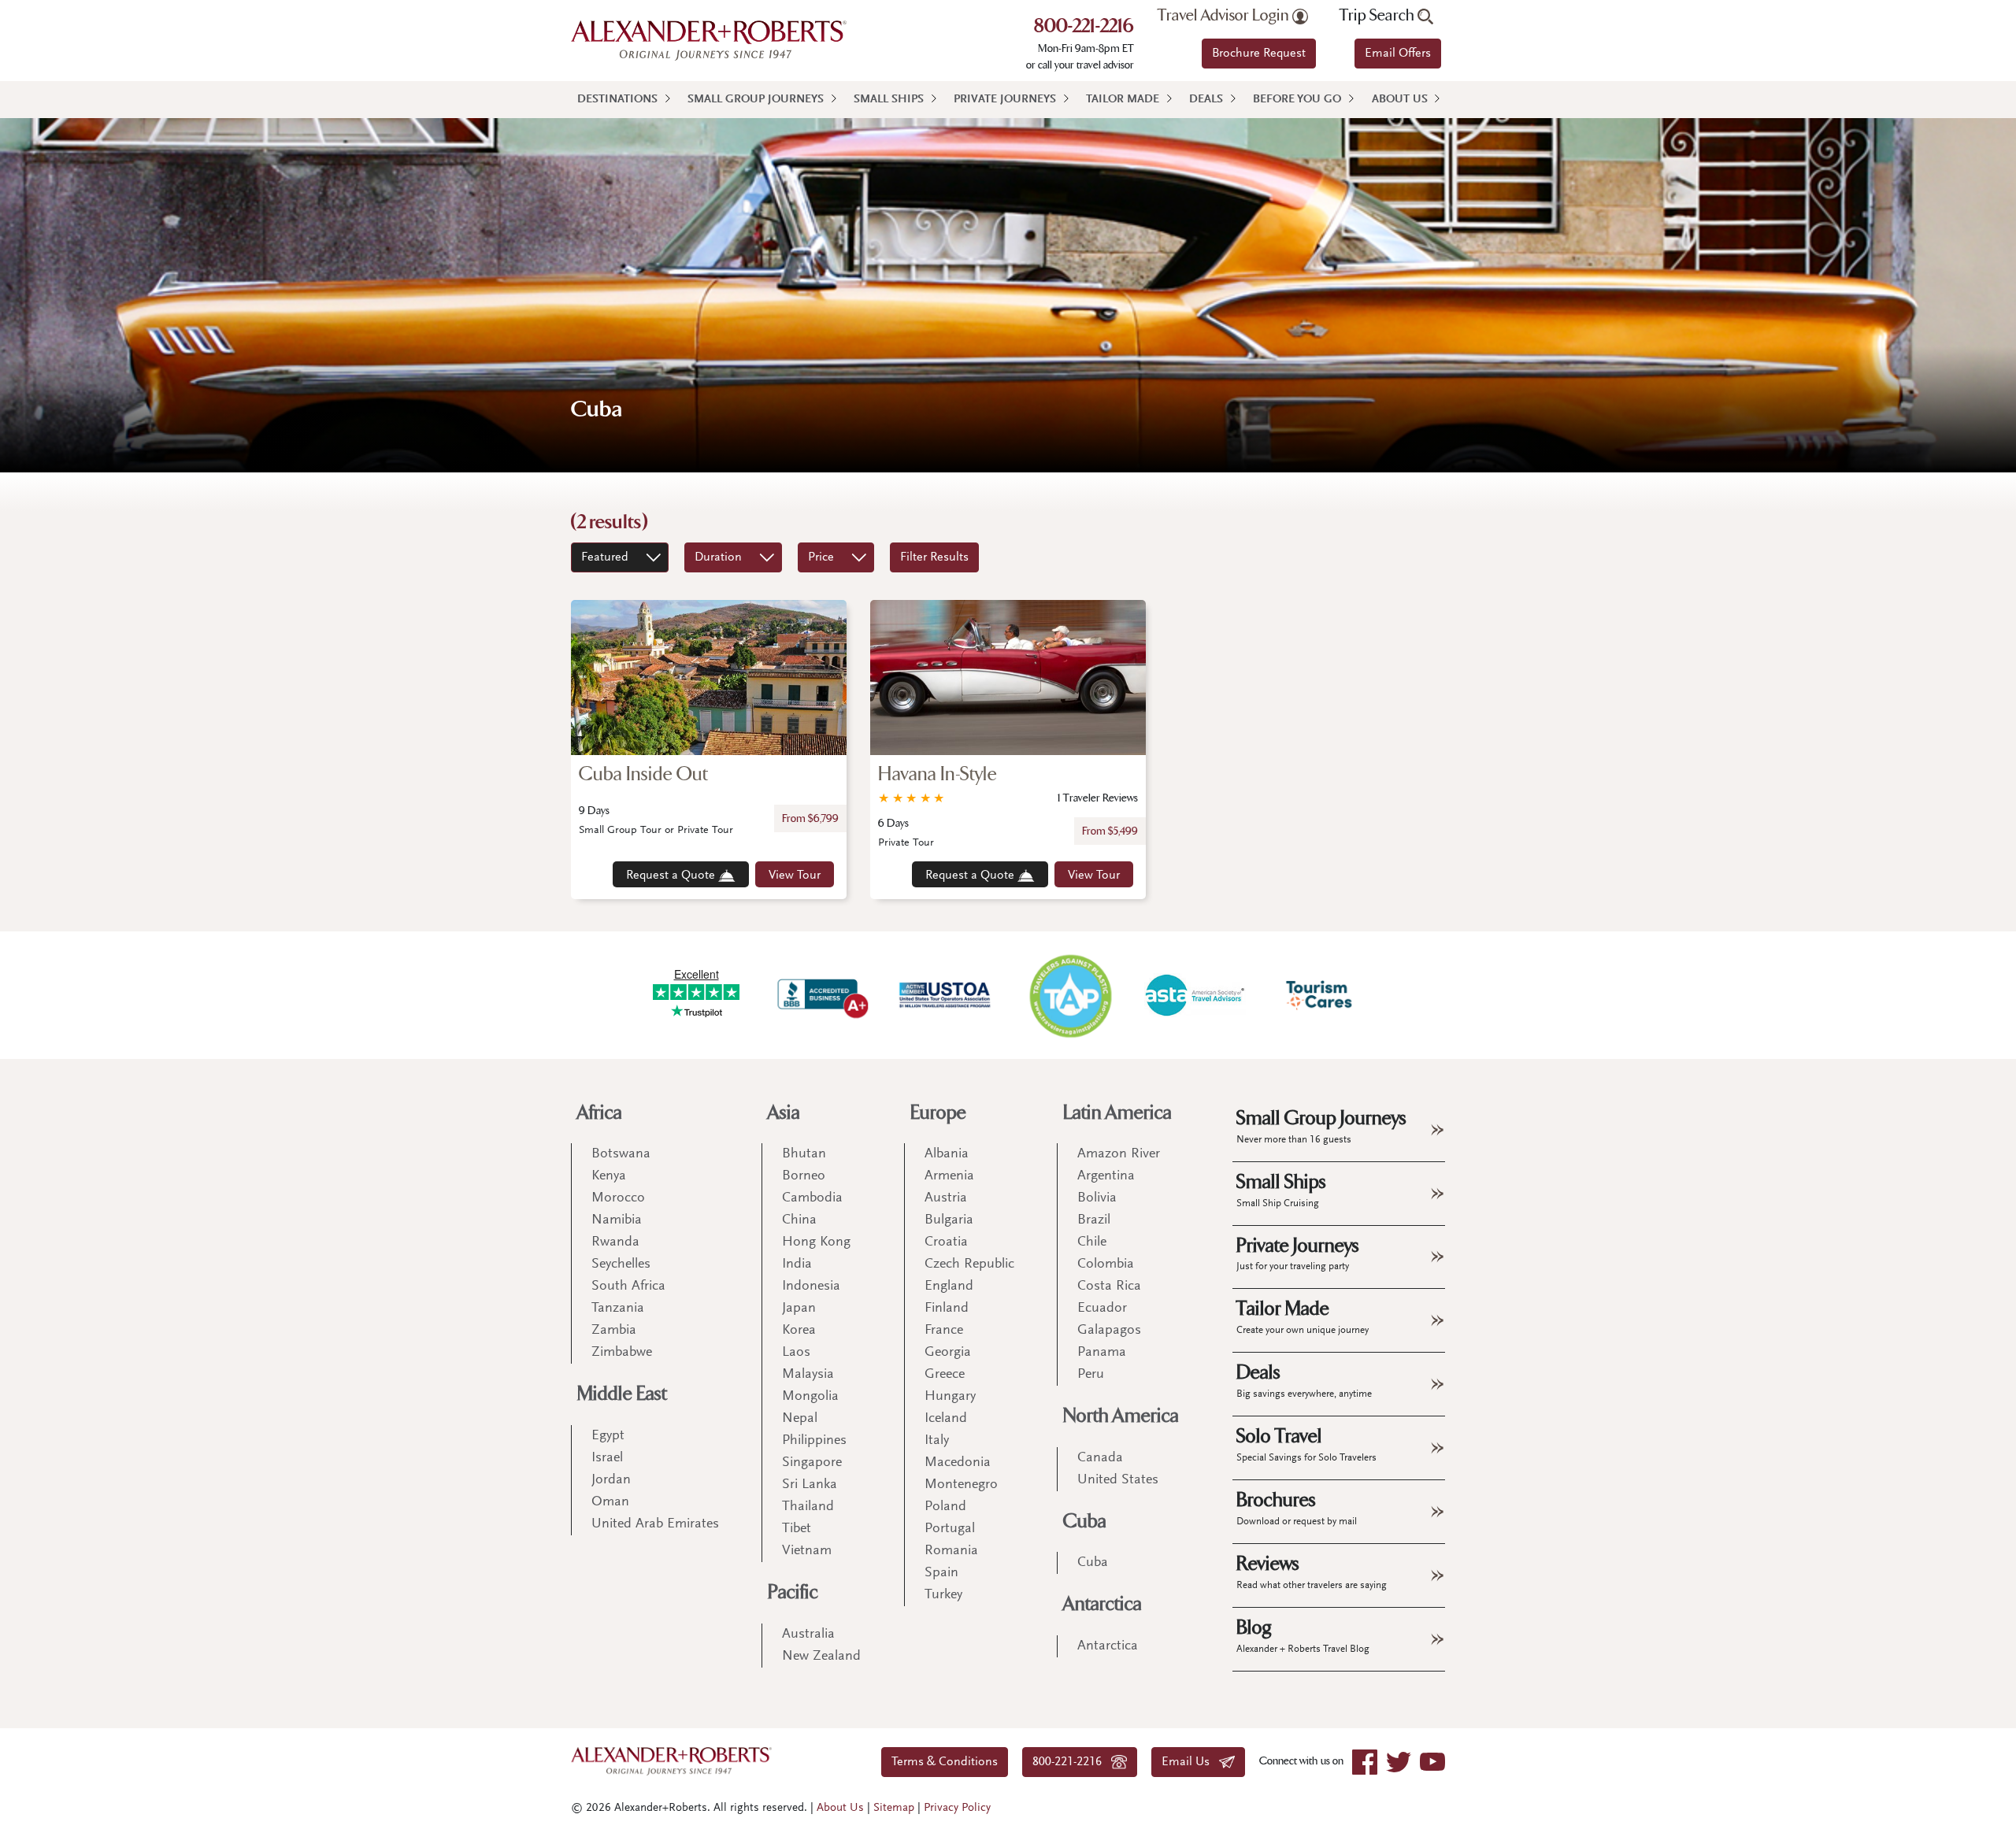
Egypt (608, 1436)
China (799, 1220)
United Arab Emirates (655, 1524)
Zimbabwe (622, 1353)
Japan (799, 1309)
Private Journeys (1005, 100)
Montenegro (961, 1485)
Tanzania (618, 1309)
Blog (1303, 1635)
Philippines (814, 1441)
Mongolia (810, 1397)
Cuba (1085, 1522)
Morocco (618, 1198)
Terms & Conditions (945, 1762)
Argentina (1106, 1176)
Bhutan (804, 1154)
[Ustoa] (946, 995)
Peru (1091, 1375)
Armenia (949, 1176)
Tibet (797, 1529)
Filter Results (934, 557)
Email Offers (1398, 54)
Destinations (617, 100)
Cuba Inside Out (643, 774)
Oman (610, 1502)
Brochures (1297, 1508)
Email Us (1190, 1762)
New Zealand (821, 1657)
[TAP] (1070, 995)
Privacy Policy (957, 1808)
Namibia (617, 1220)
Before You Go (1297, 100)
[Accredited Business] (821, 995)
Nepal (800, 1419)
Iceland (946, 1419)
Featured (605, 557)
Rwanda (615, 1242)
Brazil (1094, 1220)
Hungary (950, 1397)
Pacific (793, 1592)
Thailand (808, 1507)
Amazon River (1119, 1154)
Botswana (621, 1154)
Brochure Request (1259, 54)
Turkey (943, 1595)
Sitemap (894, 1808)
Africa (600, 1113)
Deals (1206, 100)
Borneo (804, 1176)
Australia (808, 1635)
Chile (1092, 1242)
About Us (1400, 100)
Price (821, 557)
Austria (946, 1198)
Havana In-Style (938, 774)
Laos (796, 1353)
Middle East (622, 1394)
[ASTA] (1195, 995)
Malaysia (808, 1375)
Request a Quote (672, 876)
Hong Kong (816, 1242)
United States (1118, 1480)
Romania (951, 1551)
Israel (607, 1458)
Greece (945, 1375)
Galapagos (1109, 1331)
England (949, 1287)
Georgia (948, 1353)
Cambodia (812, 1198)
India (797, 1264)
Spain (941, 1573)
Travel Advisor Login (1225, 16)
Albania (947, 1154)
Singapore (812, 1463)
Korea (799, 1331)
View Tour (795, 876)
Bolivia (1097, 1198)
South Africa (628, 1287)
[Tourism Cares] (1320, 995)
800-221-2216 (1084, 28)
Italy (937, 1441)
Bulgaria (949, 1220)
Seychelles (621, 1264)
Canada (1100, 1458)
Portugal (950, 1529)
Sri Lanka (810, 1485)
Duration (718, 557)
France (944, 1331)
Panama (1102, 1353)
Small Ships (889, 100)
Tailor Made (1123, 100)
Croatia (946, 1242)
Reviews (1312, 1572)
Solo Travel (1306, 1444)
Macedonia (958, 1463)
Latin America (1117, 1113)
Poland (945, 1507)
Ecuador (1102, 1309)
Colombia (1106, 1264)
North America (1121, 1416)
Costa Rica (1109, 1287)
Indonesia (811, 1287)
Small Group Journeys (756, 100)
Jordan (611, 1480)
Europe (938, 1113)
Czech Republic (969, 1264)
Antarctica (1102, 1604)
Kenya (609, 1176)
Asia (784, 1113)
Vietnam (807, 1551)
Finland (947, 1309)
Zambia (614, 1331)
